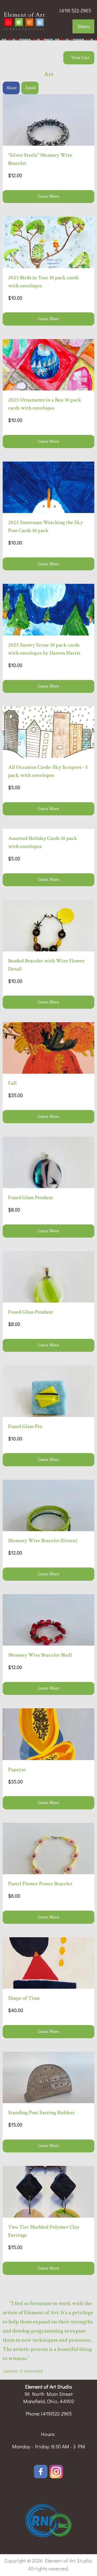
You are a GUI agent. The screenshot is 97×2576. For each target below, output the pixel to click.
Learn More (48, 196)
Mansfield (33, 2371)
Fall (12, 1083)
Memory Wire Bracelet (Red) (40, 1655)
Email (31, 88)
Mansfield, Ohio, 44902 (49, 2401)
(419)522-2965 (56, 2413)
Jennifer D (13, 2371)
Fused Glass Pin (25, 1426)
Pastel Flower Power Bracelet (40, 1884)
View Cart (80, 58)
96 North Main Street (49, 2394)
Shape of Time (24, 1998)
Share (12, 88)
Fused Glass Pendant (31, 1198)
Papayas (17, 1769)
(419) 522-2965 (75, 10)
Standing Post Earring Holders (41, 2113)
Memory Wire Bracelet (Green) (43, 1541)
